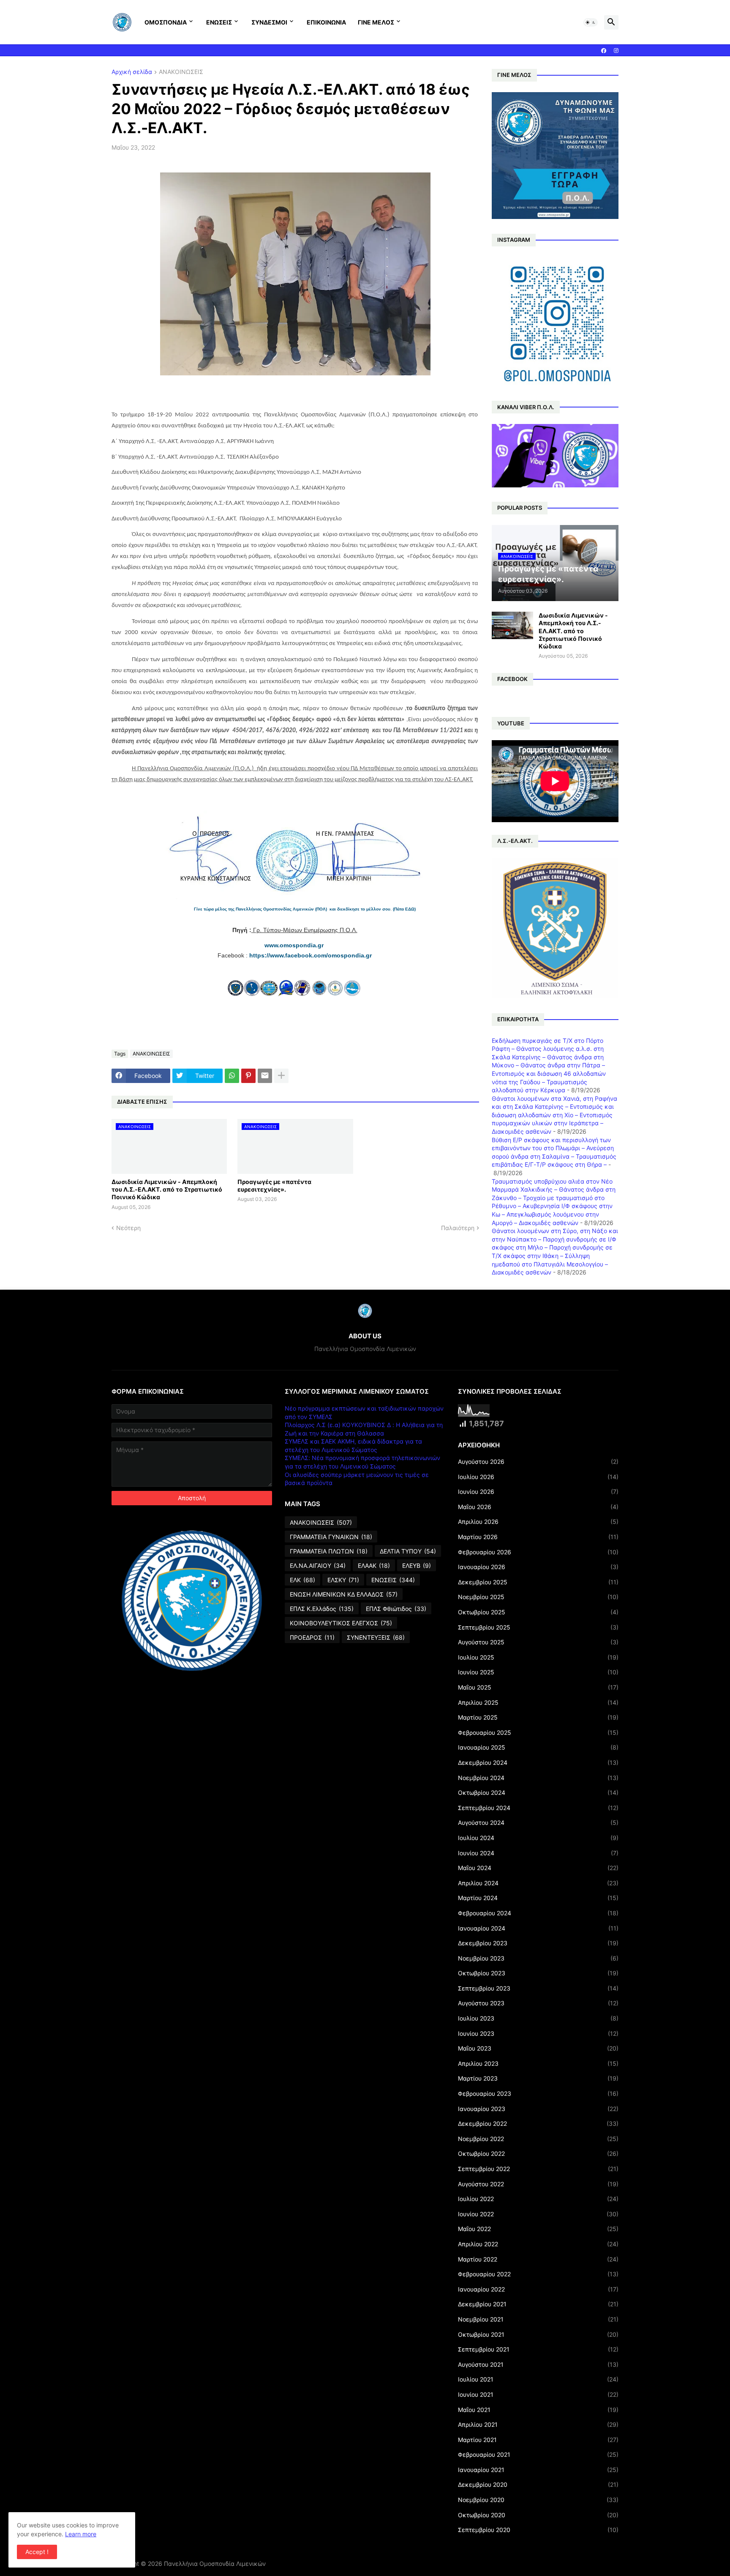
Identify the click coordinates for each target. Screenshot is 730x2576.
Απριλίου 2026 (538, 1522)
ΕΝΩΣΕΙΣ (219, 22)
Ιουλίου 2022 (538, 2199)
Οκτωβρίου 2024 (538, 1793)
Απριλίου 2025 (538, 1702)
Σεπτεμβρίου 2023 (538, 1988)
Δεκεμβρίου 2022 (538, 2123)
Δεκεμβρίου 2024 (538, 1762)
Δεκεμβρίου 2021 (538, 2304)
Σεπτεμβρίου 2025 (538, 1627)
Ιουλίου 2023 (538, 2018)
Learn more (81, 2534)
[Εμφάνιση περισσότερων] (281, 1076)
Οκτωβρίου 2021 (538, 2334)
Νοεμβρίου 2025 (538, 1597)
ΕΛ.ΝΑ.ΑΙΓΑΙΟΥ (318, 1566)
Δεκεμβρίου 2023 (538, 1943)
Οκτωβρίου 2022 (538, 2154)
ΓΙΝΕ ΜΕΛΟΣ (376, 22)
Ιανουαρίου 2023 (538, 2109)
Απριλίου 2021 (538, 2424)
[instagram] (616, 51)
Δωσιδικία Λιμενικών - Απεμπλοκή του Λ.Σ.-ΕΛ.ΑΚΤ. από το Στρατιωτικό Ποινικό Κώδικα (167, 1189)
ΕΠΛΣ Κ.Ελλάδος (322, 1609)
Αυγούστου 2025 (538, 1642)
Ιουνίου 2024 (538, 1853)
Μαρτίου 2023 (538, 2078)
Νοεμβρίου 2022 (538, 2139)
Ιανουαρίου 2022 (538, 2289)
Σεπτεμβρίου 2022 (538, 2169)
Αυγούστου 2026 (538, 1462)
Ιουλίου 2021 (538, 2379)
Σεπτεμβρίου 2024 (538, 1808)
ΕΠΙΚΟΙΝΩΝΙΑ (326, 22)
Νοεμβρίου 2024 (538, 1778)
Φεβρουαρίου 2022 (538, 2274)
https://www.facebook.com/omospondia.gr (311, 955)
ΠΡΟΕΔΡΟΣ (312, 1637)
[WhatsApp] (232, 1076)
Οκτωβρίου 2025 (538, 1612)
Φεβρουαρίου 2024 (538, 1913)
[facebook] (604, 51)
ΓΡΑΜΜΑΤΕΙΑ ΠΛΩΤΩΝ (329, 1551)
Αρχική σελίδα (132, 72)
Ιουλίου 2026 (538, 1477)
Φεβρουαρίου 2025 (538, 1732)
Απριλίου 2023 (538, 2063)
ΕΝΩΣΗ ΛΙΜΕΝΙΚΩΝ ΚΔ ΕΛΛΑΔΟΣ (344, 1594)
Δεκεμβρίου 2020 (538, 2484)
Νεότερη (128, 1228)
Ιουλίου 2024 (538, 1838)
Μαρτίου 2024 (538, 1898)
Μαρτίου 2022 (538, 2259)
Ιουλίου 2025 (538, 1657)
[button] (591, 22)
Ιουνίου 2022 (538, 2214)
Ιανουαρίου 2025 (538, 1747)
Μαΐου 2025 (538, 1687)
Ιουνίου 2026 (538, 1492)
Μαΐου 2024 (538, 1868)
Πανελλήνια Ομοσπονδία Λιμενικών (215, 2564)
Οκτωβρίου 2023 (538, 1973)
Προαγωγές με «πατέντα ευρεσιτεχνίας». (274, 1185)
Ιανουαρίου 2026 (538, 1567)
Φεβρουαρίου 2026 (538, 1552)
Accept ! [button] (37, 2552)
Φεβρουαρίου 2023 (538, 2093)
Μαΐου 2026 (538, 1507)
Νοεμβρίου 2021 (538, 2319)
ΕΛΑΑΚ (374, 1566)
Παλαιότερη (458, 1228)
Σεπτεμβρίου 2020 (538, 2530)
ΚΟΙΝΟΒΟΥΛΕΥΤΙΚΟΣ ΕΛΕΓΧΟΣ (341, 1623)
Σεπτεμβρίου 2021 (538, 2349)
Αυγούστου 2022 (538, 2184)
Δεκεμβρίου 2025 (538, 1582)
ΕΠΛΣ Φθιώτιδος (396, 1609)
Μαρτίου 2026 (538, 1537)
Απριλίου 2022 (538, 2244)
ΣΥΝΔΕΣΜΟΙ (269, 22)
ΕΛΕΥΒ (417, 1566)
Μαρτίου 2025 (538, 1717)
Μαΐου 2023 (538, 2048)
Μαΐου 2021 (538, 2410)
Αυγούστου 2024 (538, 1823)
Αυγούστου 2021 (538, 2364)
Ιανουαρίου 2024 (538, 1928)
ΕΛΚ (302, 1580)
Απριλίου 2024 (538, 1883)
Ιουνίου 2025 (538, 1672)
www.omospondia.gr (295, 945)
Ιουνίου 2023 (538, 2033)
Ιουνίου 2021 (538, 2394)
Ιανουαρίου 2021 (538, 2470)
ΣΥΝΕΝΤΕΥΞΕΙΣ (376, 1637)
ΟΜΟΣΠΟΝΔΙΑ (166, 22)
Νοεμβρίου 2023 (538, 1958)
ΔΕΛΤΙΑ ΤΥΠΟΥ (408, 1551)
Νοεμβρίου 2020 (538, 2500)
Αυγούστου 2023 (538, 2003)
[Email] (265, 1076)
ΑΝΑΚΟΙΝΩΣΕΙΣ (181, 72)
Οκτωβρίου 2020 (538, 2515)
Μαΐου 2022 (538, 2229)
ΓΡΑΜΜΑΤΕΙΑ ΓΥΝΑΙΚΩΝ (331, 1537)
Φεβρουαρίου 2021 (538, 2454)
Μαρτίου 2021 (538, 2440)
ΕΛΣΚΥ (343, 1580)
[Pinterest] (248, 1076)
